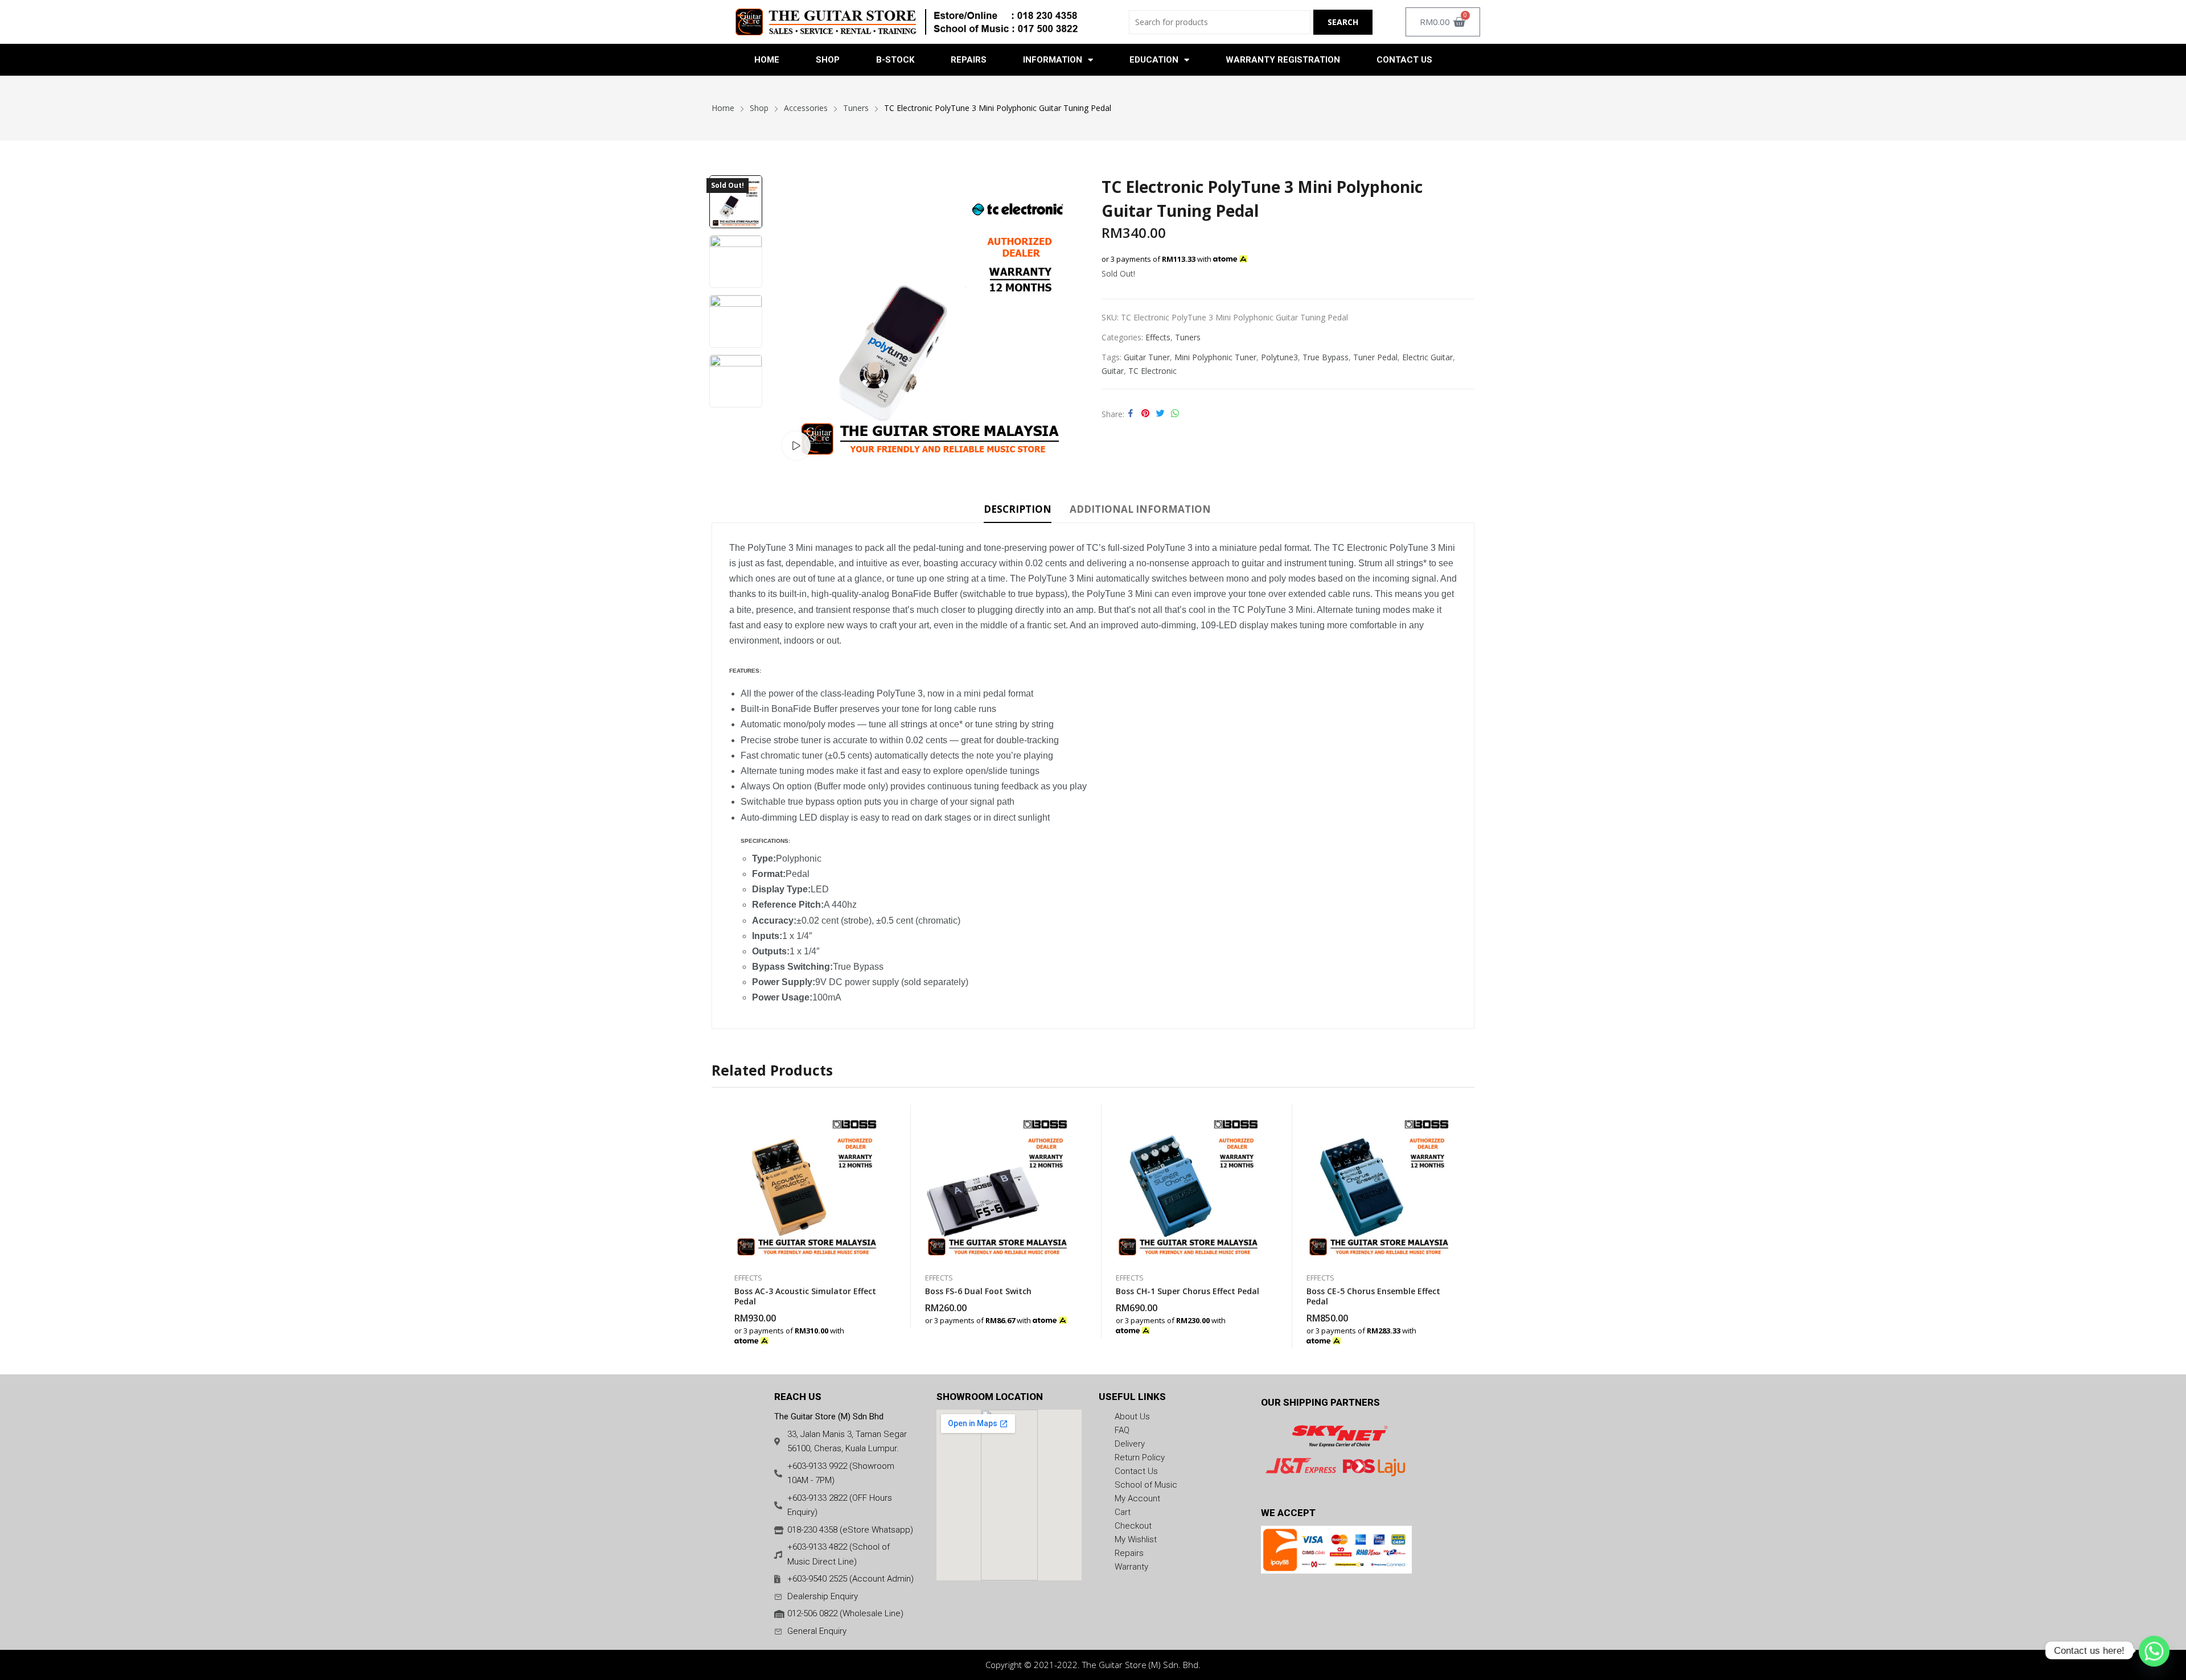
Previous (791, 320)
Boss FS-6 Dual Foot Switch (978, 1291)
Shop (828, 60)
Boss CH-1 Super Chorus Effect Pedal (1187, 1291)
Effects (1158, 337)
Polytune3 (1279, 357)
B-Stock (895, 60)
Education (1154, 60)
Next (1070, 320)
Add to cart (880, 1335)
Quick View (880, 1116)
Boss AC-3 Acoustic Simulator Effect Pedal (805, 1296)
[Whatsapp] (2154, 1650)
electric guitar (1427, 357)
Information (1053, 60)
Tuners (1188, 337)
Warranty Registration (1283, 60)
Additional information (1140, 509)
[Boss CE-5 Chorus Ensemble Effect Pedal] (1379, 1183)
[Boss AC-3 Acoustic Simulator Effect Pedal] (807, 1183)
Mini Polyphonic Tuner (1215, 357)
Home (767, 60)
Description (1018, 509)
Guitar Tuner (1147, 357)
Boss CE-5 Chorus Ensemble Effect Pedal (1373, 1296)
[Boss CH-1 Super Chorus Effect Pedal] (1188, 1183)
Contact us (1404, 60)
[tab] (1018, 511)
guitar (1113, 371)
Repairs (969, 60)
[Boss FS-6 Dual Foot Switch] (998, 1183)
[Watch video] (796, 446)
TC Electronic (1152, 371)
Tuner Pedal (1375, 357)
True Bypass (1326, 357)
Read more (1070, 1314)
